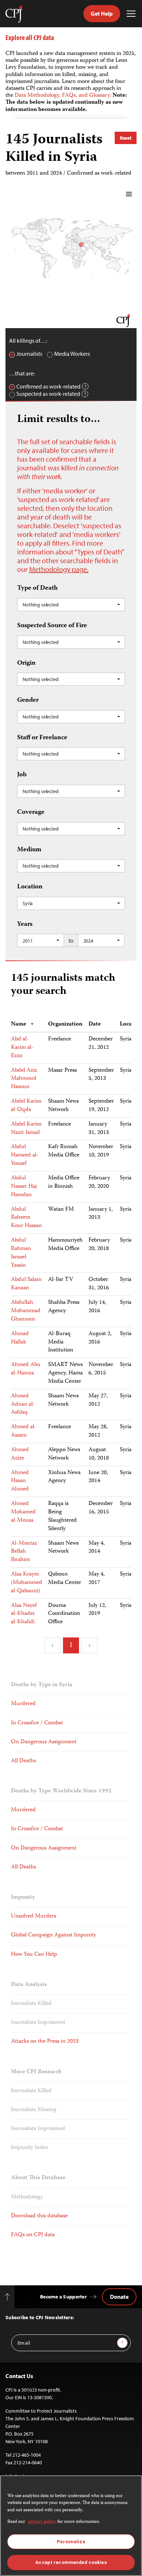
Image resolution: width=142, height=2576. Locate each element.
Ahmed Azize (20, 1454)
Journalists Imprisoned (38, 2023)
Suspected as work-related (48, 394)
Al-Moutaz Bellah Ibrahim (24, 1552)
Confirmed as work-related (48, 387)
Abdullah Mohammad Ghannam (26, 1311)
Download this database (39, 2216)
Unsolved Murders (33, 1916)
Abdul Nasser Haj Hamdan (24, 1187)
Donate (119, 2297)
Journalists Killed (31, 2004)
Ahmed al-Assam (24, 1431)
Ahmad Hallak (20, 1338)
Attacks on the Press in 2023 (45, 2042)
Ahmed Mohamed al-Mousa (23, 1512)
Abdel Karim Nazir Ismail (26, 1129)
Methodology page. (59, 569)
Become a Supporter (63, 2297)
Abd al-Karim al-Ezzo (22, 1048)
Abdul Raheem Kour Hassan (26, 1218)
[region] (71, 2526)
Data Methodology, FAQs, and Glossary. (64, 96)
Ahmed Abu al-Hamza (26, 1369)
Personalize (71, 2542)
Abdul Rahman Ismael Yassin (21, 1253)
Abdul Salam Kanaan (26, 1284)
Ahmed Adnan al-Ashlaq (23, 1405)
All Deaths (23, 1761)
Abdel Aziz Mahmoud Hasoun (24, 1079)
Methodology (27, 2197)
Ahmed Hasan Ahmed (20, 1481)
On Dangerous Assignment (44, 1742)
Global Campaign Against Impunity (54, 1935)
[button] (71, 605)
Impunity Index (30, 2148)
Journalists (29, 354)
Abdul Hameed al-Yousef (25, 1155)
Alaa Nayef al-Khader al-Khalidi (24, 1614)
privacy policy (42, 2522)
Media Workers (72, 354)
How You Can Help (34, 1955)
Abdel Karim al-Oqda (26, 1106)
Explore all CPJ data (30, 37)
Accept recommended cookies (71, 2562)
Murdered (23, 1704)
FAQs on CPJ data (33, 2235)
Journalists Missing (34, 2110)
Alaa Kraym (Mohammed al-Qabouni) (27, 1583)
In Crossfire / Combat (37, 1723)
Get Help (102, 13)
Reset (126, 138)
